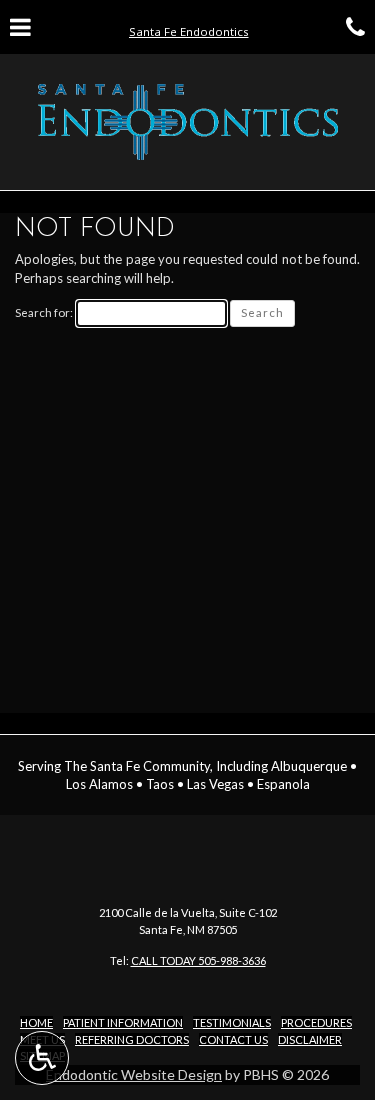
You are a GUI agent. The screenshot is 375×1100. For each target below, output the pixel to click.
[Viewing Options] (42, 1058)
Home (36, 1022)
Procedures (316, 1022)
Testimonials (232, 1022)
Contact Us (233, 1039)
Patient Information (123, 1022)
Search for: (44, 312)
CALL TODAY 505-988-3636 (198, 960)
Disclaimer (310, 1039)
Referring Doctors (132, 1039)
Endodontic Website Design (134, 1074)
